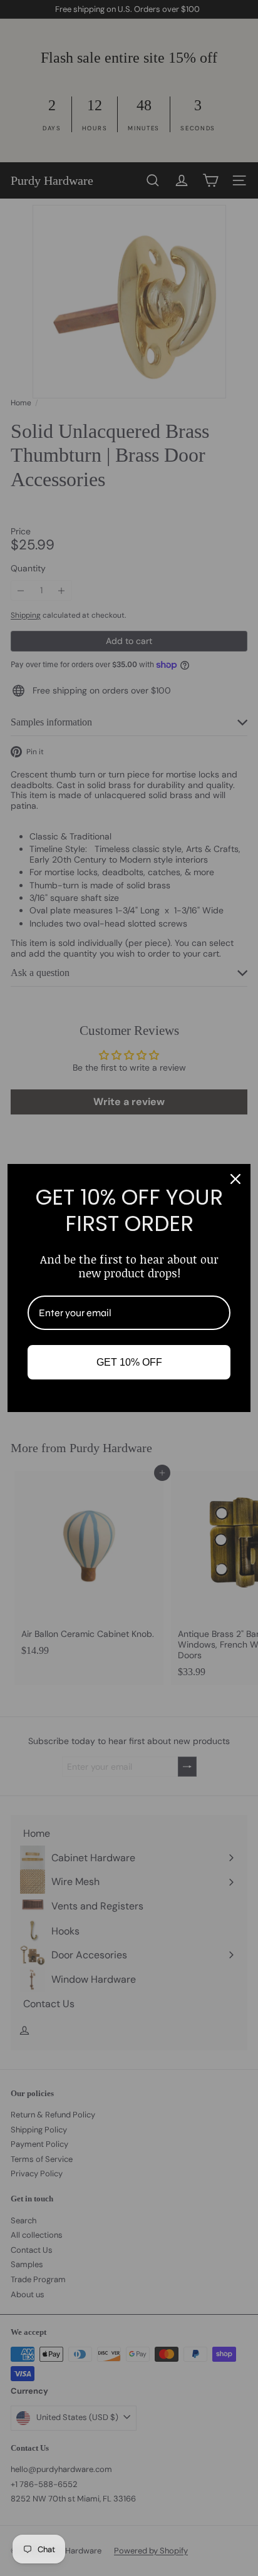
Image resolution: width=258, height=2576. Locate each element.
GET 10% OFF (129, 1362)
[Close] (235, 1179)
